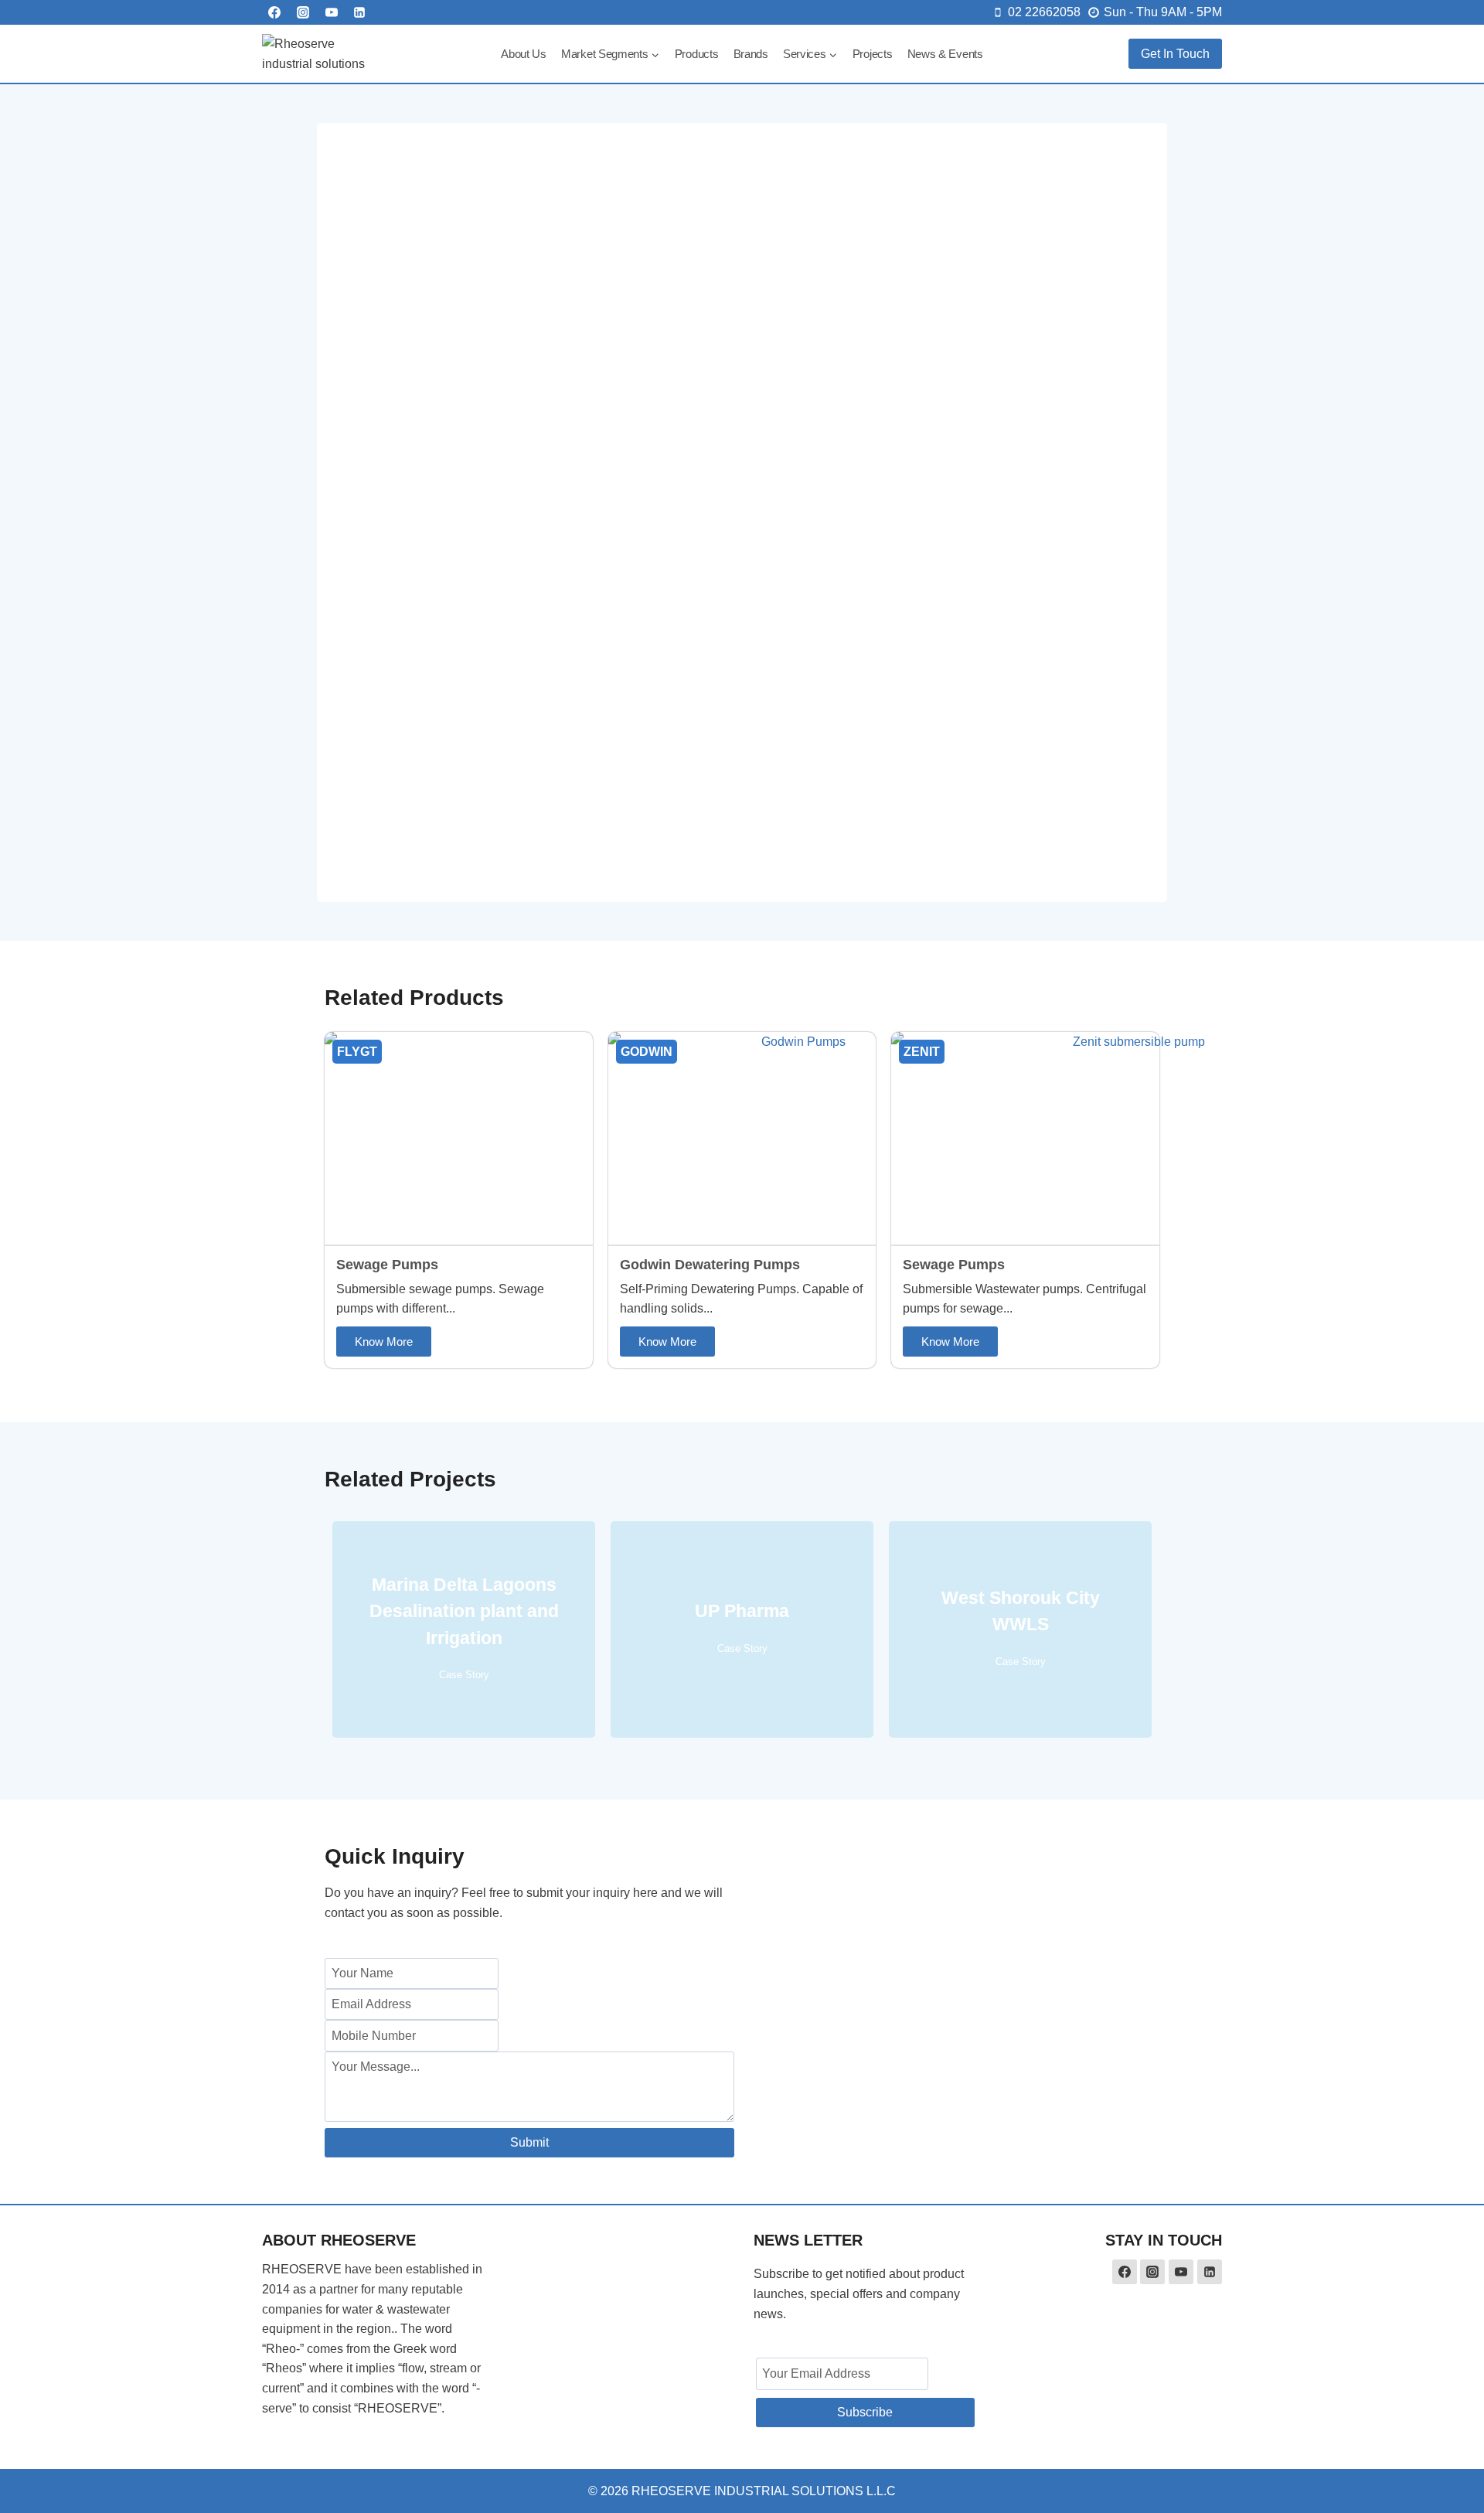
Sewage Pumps (387, 1265)
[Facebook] (274, 12)
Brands (751, 54)
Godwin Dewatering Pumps (710, 1265)
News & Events (945, 54)
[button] (384, 1342)
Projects (873, 54)
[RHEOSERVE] (320, 54)
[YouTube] (332, 12)
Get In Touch (1175, 54)
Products (697, 54)
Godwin (647, 1052)
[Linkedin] (359, 12)
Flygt (357, 1052)
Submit (529, 2142)
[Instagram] (303, 12)
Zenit (922, 1052)
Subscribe (865, 2412)
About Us (524, 54)
